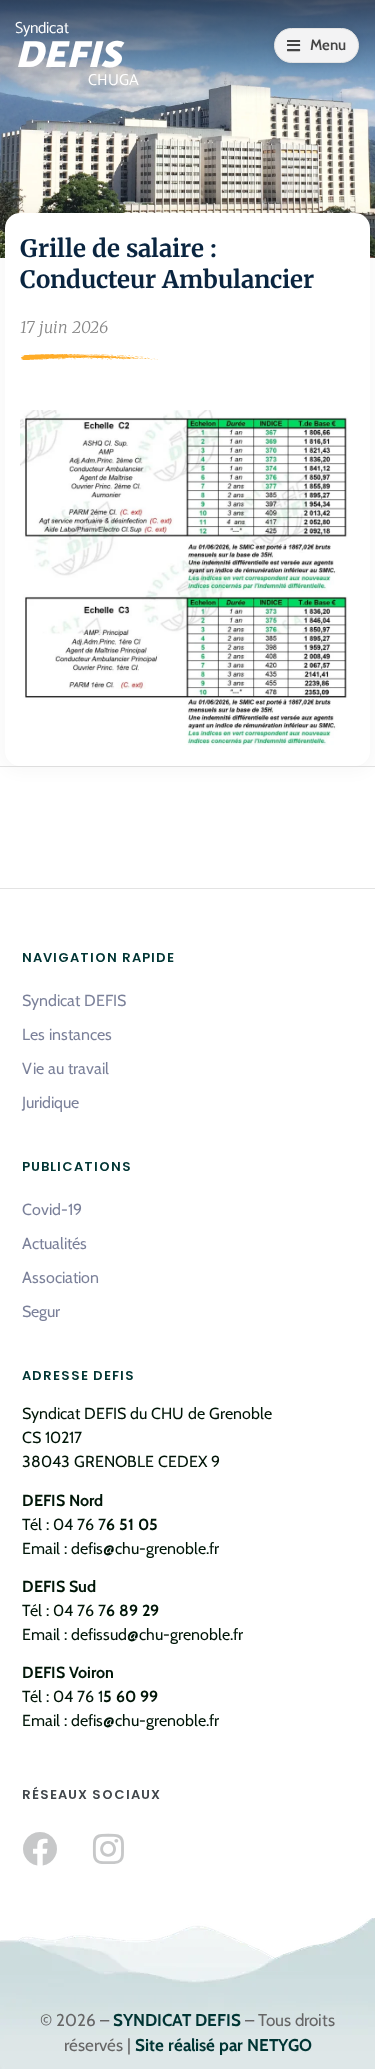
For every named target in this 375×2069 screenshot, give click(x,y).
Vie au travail (65, 1068)
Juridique (50, 1102)
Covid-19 (52, 1209)
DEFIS (68, 56)
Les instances (67, 1034)
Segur (41, 1311)
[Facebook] (39, 1848)
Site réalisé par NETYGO (223, 2045)
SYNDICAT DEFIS (177, 2020)
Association (60, 1277)
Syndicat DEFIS (74, 1000)
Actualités (54, 1243)
